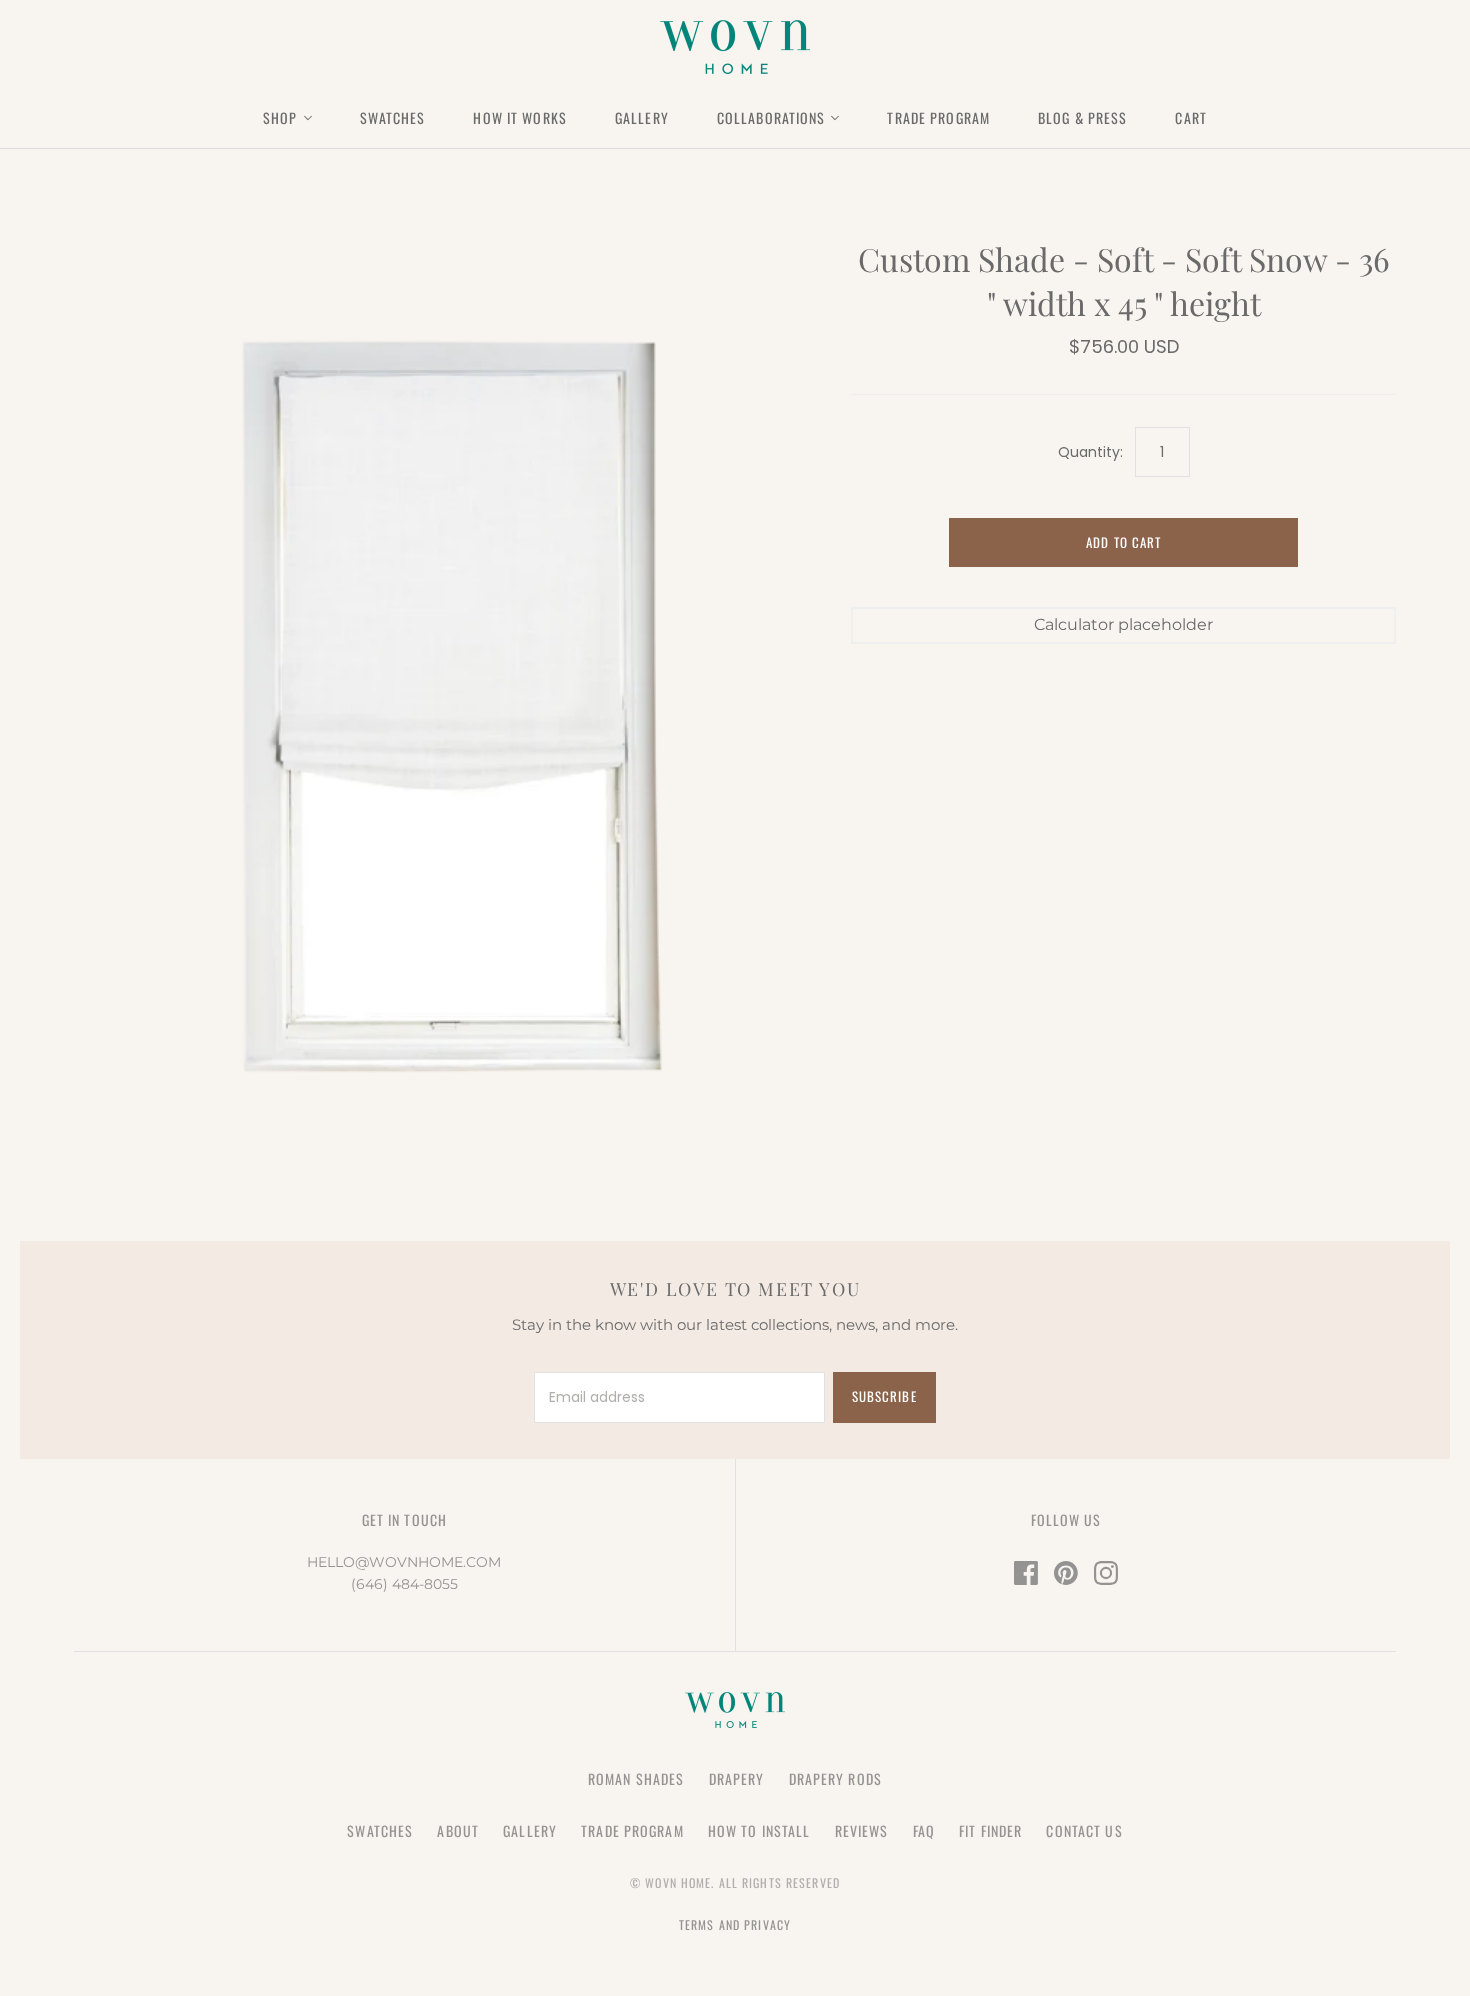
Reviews (862, 1830)
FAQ (924, 1830)
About (458, 1830)
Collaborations (771, 117)
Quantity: (1090, 452)
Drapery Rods (835, 1778)
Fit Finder (990, 1830)
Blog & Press (1082, 117)
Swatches (393, 117)
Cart (1190, 117)
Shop (280, 117)
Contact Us (1084, 1830)
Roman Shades (636, 1778)
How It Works (519, 117)
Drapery (737, 1778)
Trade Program (938, 117)
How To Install (759, 1830)
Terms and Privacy (735, 1924)
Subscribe (884, 1396)
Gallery (642, 117)
